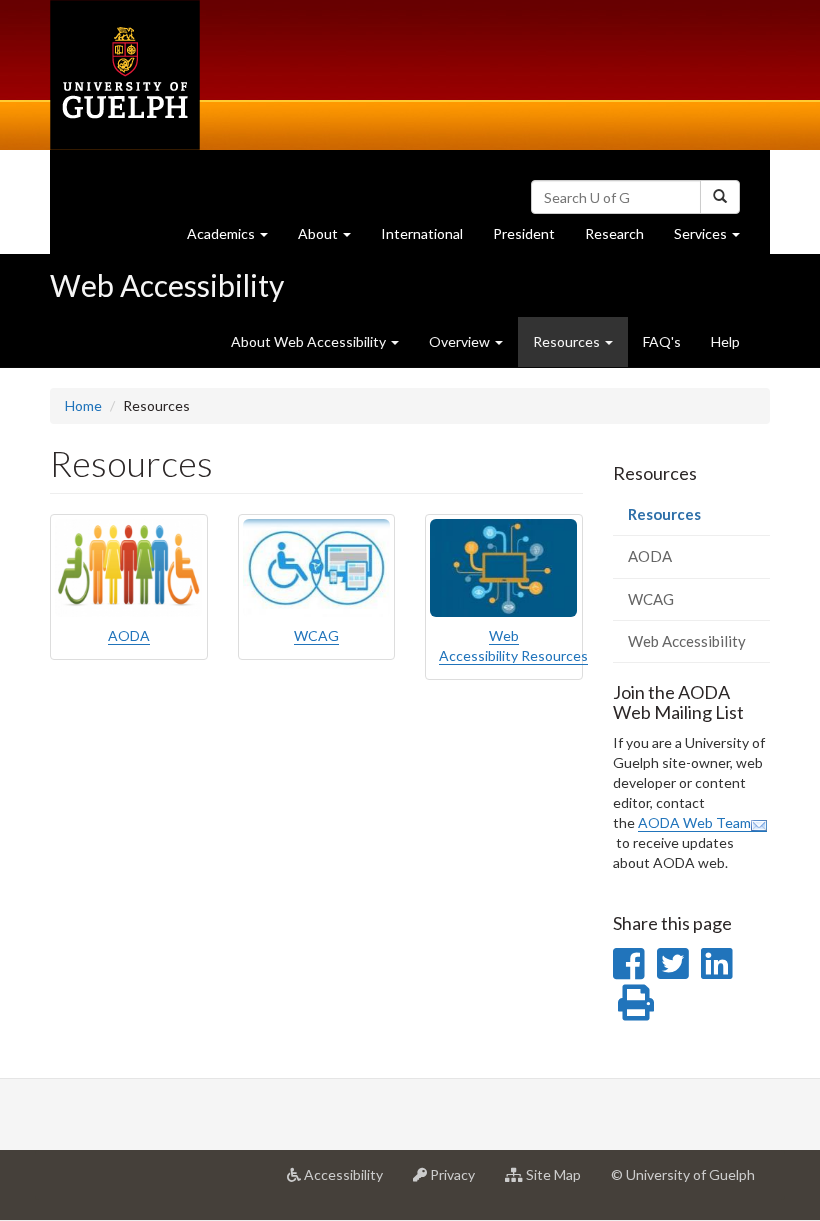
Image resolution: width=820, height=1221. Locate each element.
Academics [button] (235, 239)
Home (83, 405)
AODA (129, 635)
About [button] (332, 239)
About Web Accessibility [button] (310, 341)
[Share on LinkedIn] (716, 963)
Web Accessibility (167, 285)
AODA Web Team (694, 822)
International (422, 233)
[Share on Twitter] (672, 963)
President (524, 233)
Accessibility (349, 1182)
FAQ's (662, 341)
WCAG (316, 635)
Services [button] (714, 239)
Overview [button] (461, 341)
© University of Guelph (683, 1174)
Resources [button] (580, 349)
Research (622, 239)
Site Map (559, 1182)
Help (725, 341)
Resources (693, 520)
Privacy (458, 1182)
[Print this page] (636, 1002)
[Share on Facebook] (628, 963)
